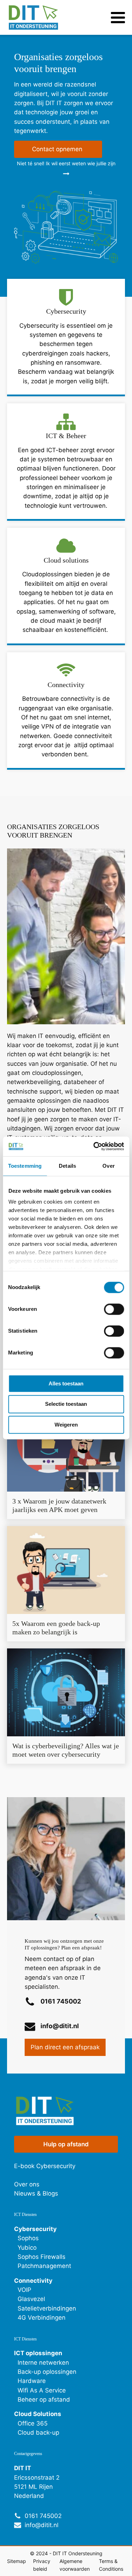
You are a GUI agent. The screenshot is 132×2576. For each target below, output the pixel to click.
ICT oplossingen (38, 2353)
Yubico (27, 2248)
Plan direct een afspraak (65, 2047)
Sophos (28, 2238)
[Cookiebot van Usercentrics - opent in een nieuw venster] (94, 1146)
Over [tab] (108, 1166)
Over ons (27, 2184)
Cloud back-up (38, 2433)
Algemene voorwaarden (75, 2565)
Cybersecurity (35, 2229)
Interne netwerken (43, 2363)
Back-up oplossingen (47, 2372)
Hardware (32, 2381)
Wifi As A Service (42, 2390)
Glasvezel (31, 2299)
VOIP (24, 2290)
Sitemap (17, 2561)
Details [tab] (67, 1166)
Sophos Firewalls (42, 2257)
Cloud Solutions (38, 2414)
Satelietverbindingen (47, 2308)
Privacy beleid (42, 2565)
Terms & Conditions (111, 2565)
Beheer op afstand (44, 2399)
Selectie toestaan (66, 1404)
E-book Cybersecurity (45, 2166)
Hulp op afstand (66, 2144)
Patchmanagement (44, 2266)
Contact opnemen (58, 149)
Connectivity (33, 2281)
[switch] (114, 1309)
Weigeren (66, 1425)
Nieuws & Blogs (36, 2193)
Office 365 (33, 2423)
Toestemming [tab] (25, 1166)
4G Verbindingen (42, 2318)
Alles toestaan (66, 1383)
